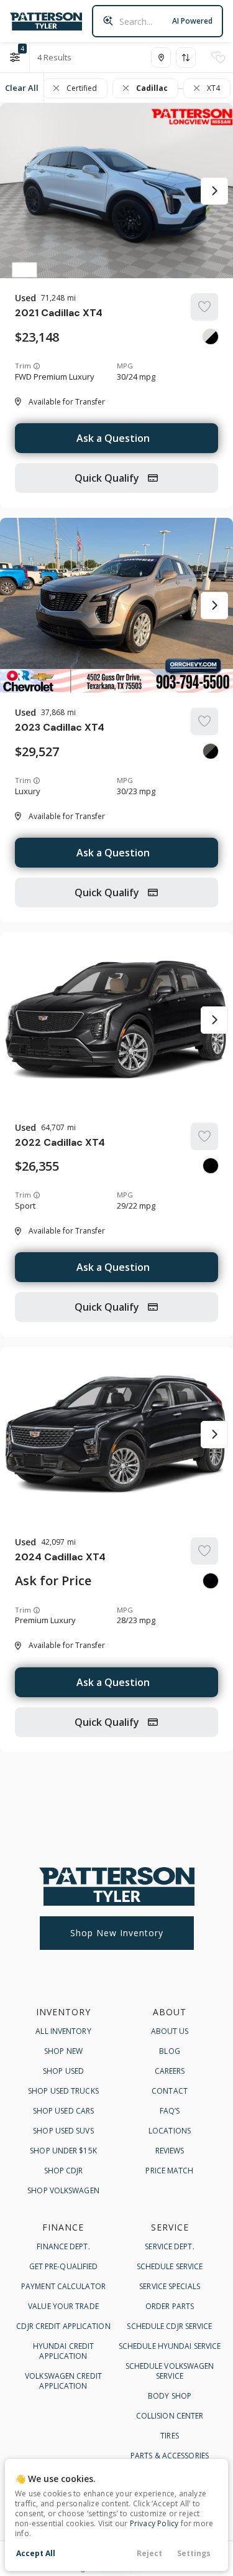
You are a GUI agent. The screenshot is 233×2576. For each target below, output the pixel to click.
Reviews (170, 2151)
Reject (149, 2553)
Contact (170, 2091)
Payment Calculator (63, 2286)
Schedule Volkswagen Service (170, 2371)
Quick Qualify (108, 478)
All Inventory (63, 2031)
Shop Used (63, 2071)
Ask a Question (113, 438)
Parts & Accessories (170, 2456)
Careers (170, 2071)
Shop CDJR (64, 2171)
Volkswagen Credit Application (63, 2381)
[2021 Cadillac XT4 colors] (211, 337)
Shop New (63, 2051)
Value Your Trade (63, 2306)
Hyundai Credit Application (63, 2351)
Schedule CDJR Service (169, 2326)
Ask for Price (53, 1581)
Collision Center (170, 2416)
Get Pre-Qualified (64, 2266)
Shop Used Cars (63, 2111)
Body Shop (170, 2396)
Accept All (36, 2553)
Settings (194, 2553)
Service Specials (170, 2286)
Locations (170, 2131)
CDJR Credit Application (63, 2326)
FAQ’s (170, 2111)
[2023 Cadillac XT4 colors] (211, 751)
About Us (170, 2031)
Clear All (22, 88)
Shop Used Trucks (63, 2091)
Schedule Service (170, 2266)
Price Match (169, 2171)
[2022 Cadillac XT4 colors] (211, 1166)
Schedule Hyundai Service (170, 2346)
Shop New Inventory (117, 1933)
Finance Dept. (63, 2246)
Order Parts (170, 2306)
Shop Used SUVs (63, 2131)
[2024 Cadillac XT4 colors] (211, 1581)
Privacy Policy (154, 2523)
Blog (169, 2051)
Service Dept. (169, 2246)
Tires (170, 2436)
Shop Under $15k (63, 2151)
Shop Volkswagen (63, 2190)
